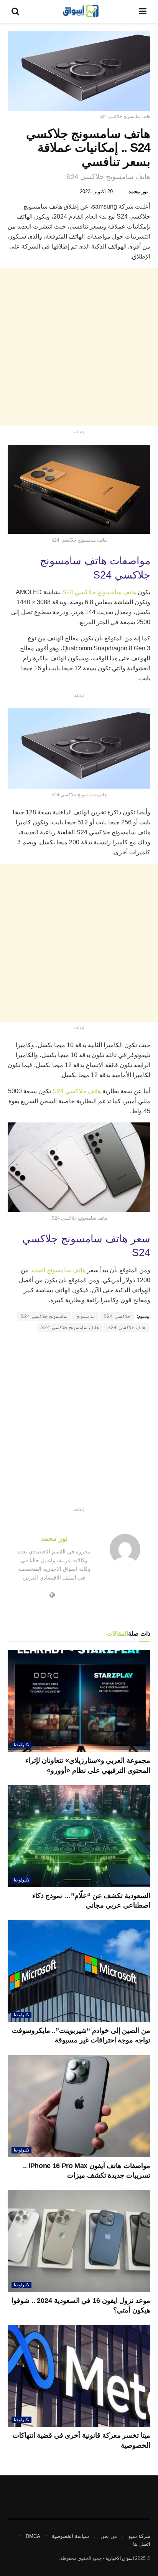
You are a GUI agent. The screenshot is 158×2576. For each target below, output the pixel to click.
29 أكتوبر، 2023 (96, 191)
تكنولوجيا (21, 1745)
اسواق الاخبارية (120, 2558)
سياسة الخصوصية (70, 2536)
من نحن (109, 2536)
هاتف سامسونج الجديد (58, 1270)
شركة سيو (139, 2536)
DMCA (33, 2536)
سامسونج (86, 1316)
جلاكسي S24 (117, 1316)
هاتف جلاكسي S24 (77, 1091)
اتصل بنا (142, 2544)
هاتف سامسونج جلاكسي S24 (100, 592)
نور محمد (138, 191)
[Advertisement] (79, 347)
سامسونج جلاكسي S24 (44, 1316)
